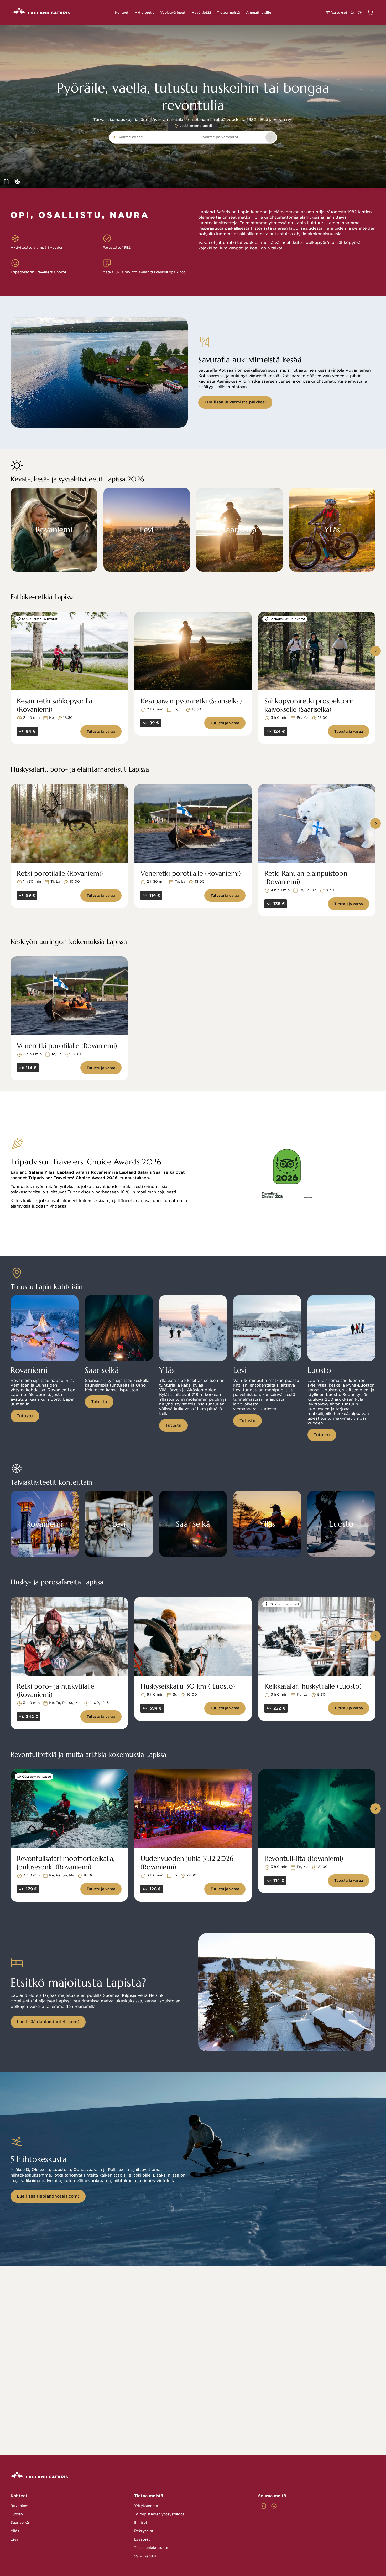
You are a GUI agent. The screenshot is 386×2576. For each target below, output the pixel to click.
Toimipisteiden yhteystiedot (159, 2514)
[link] (271, 137)
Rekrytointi (144, 2531)
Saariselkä (20, 2523)
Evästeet (142, 2539)
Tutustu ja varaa (101, 732)
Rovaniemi (20, 2506)
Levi (14, 2539)
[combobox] (145, 137)
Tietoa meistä (149, 2496)
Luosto (17, 2514)
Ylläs (15, 2531)
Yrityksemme (146, 2506)
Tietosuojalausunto (151, 2548)
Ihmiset (141, 2523)
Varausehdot (145, 2556)
